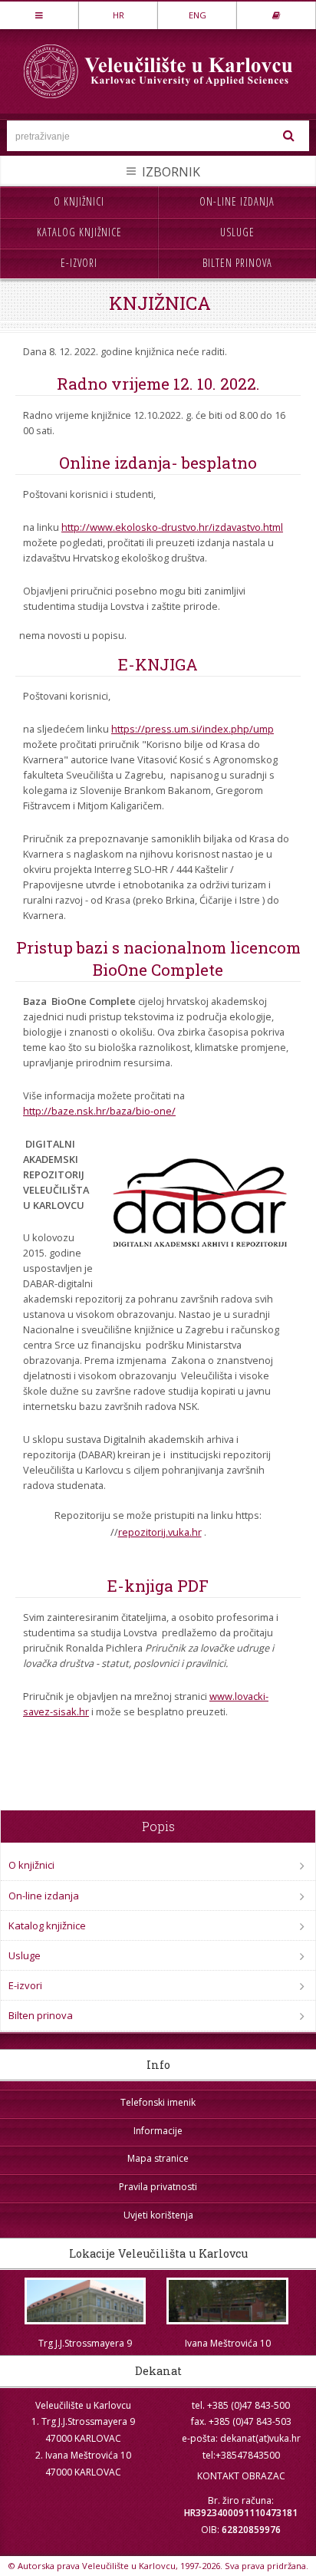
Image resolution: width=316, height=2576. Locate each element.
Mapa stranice (158, 2158)
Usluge (237, 232)
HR (118, 15)
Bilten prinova (237, 263)
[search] (289, 136)
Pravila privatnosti (158, 2187)
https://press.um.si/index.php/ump (193, 729)
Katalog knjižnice (79, 232)
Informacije (158, 2131)
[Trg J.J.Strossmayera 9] (85, 2301)
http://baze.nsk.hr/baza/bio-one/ (99, 1111)
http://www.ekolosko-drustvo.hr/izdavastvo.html (172, 527)
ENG (197, 15)
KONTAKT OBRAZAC (241, 2476)
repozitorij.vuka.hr (160, 1532)
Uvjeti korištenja (158, 2215)
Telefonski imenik (158, 2102)
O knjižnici (79, 201)
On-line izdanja (237, 201)
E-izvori (79, 263)
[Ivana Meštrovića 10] (228, 2301)
